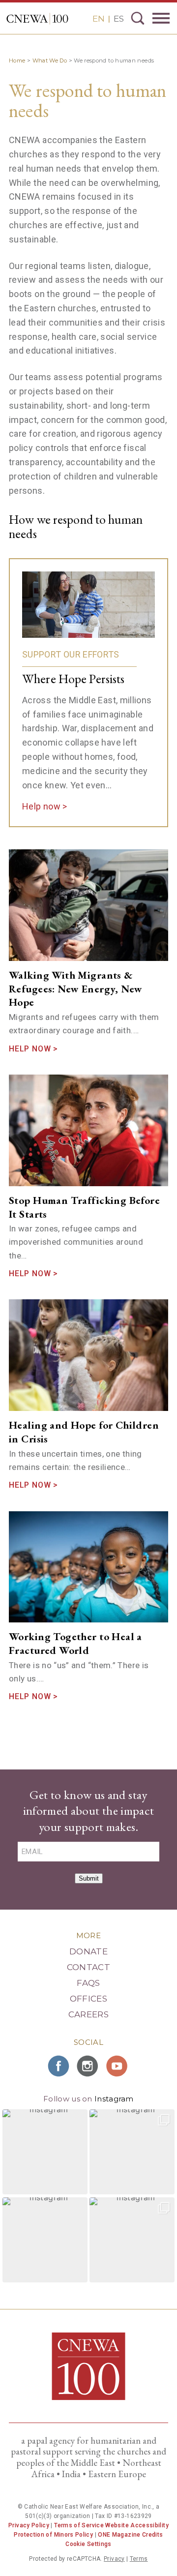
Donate (88, 1951)
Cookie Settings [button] (88, 2544)
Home (17, 60)
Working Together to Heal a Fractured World (75, 1643)
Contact (88, 1967)
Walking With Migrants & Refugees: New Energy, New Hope (76, 988)
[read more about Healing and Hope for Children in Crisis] (88, 1355)
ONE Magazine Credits (130, 2535)
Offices (88, 1999)
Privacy (114, 2559)
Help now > (45, 806)
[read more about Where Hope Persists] (88, 605)
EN (99, 19)
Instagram (114, 2099)
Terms (139, 2559)
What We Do (50, 60)
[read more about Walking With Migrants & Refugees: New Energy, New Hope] (88, 905)
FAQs (88, 1983)
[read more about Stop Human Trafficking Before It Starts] (88, 1130)
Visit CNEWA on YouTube (118, 2066)
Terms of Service (79, 2525)
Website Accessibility (137, 2525)
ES (119, 19)
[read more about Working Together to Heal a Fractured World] (88, 1567)
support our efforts (71, 654)
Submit (89, 1878)
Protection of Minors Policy (53, 2535)
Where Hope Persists (73, 679)
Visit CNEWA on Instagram (88, 2066)
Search (138, 18)
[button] (45, 2152)
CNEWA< (37, 19)
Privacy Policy (29, 2525)
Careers (88, 2014)
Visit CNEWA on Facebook (59, 2066)
